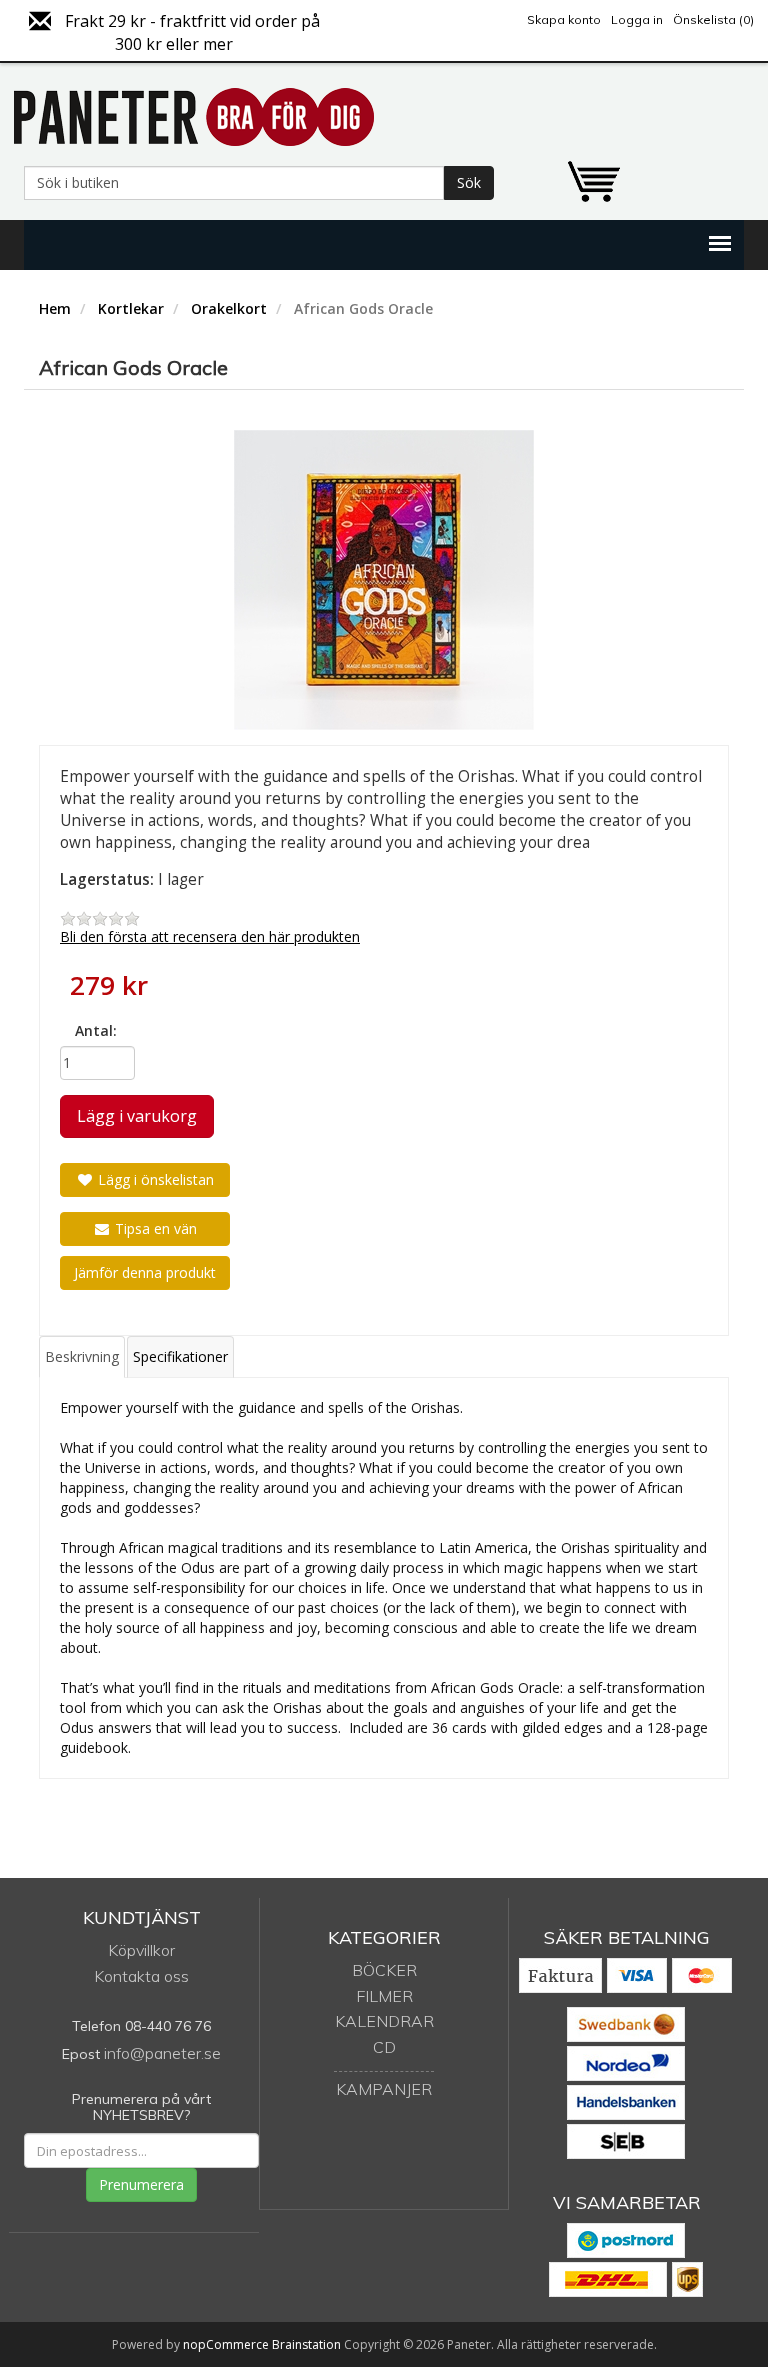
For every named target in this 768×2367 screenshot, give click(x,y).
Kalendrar (384, 2021)
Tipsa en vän (154, 1228)
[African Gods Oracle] (384, 580)
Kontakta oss (141, 1976)
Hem (55, 308)
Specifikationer (180, 1356)
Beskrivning (82, 1356)
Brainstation (308, 2344)
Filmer (384, 1996)
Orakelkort (229, 308)
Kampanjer (384, 2089)
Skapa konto (564, 19)
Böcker (384, 1970)
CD (384, 2047)
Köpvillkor (141, 1950)
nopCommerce (226, 2344)
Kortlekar (131, 308)
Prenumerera (141, 2184)
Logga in (637, 19)
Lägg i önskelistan (154, 1179)
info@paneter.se (162, 2053)
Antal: (96, 1030)
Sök (469, 182)
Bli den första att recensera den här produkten (210, 936)
